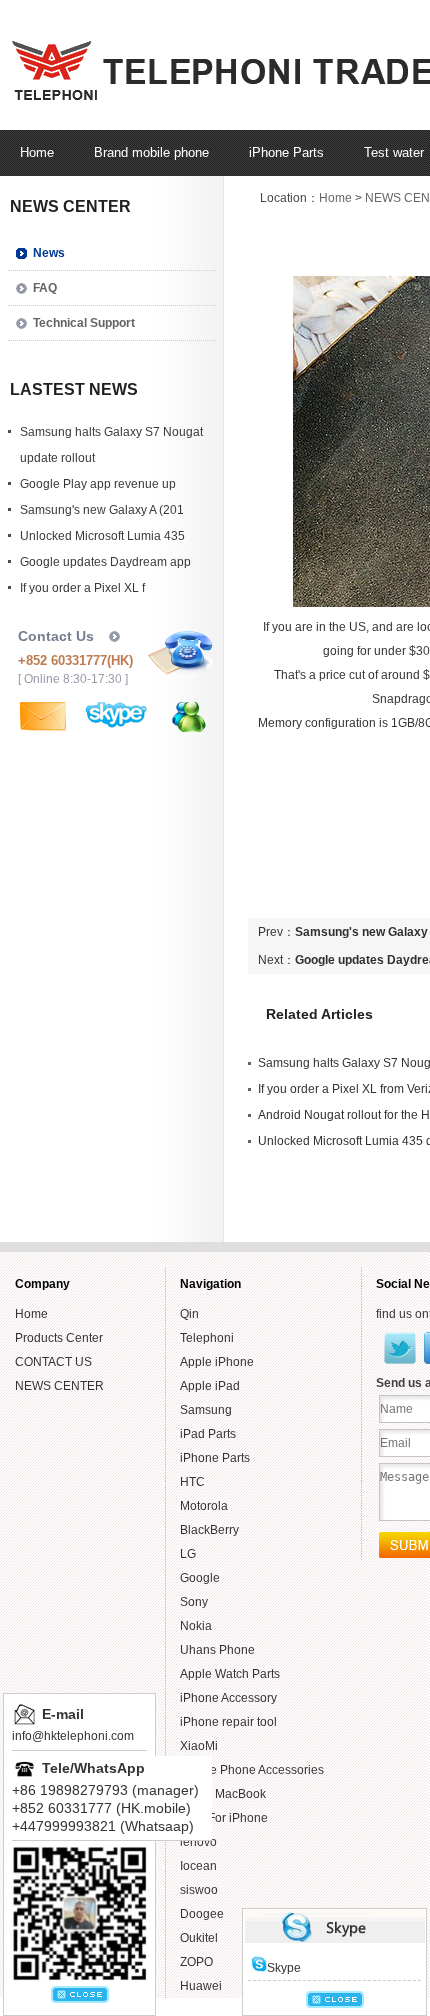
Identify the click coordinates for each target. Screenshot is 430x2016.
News (49, 253)
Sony (194, 1602)
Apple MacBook (223, 1794)
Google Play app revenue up (98, 484)
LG (188, 1554)
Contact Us (56, 636)
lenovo (198, 1842)
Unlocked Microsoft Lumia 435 (102, 536)
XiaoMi (199, 1746)
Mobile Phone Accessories (252, 1770)
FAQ (45, 288)
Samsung (206, 1410)
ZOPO (196, 1962)
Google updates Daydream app (105, 562)
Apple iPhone (217, 1362)
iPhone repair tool (228, 1722)
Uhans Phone (217, 1650)
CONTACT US (53, 1362)
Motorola (204, 1506)
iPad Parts (208, 1434)
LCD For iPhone (224, 1818)
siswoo (199, 1890)
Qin (189, 1314)
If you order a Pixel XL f (82, 588)
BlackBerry (209, 1530)
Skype (284, 1968)
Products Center (59, 1338)
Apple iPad (210, 1386)
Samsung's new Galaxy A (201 (102, 510)
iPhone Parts (215, 1458)
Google (200, 1578)
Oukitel (199, 1938)
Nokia (196, 1626)
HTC (192, 1482)
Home (335, 198)
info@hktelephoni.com (73, 1736)
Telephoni (207, 1338)
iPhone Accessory (228, 1698)
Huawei (201, 1986)
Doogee (202, 1914)
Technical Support (84, 323)
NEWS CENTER (59, 1386)
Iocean (198, 1866)
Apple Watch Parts (230, 1674)
